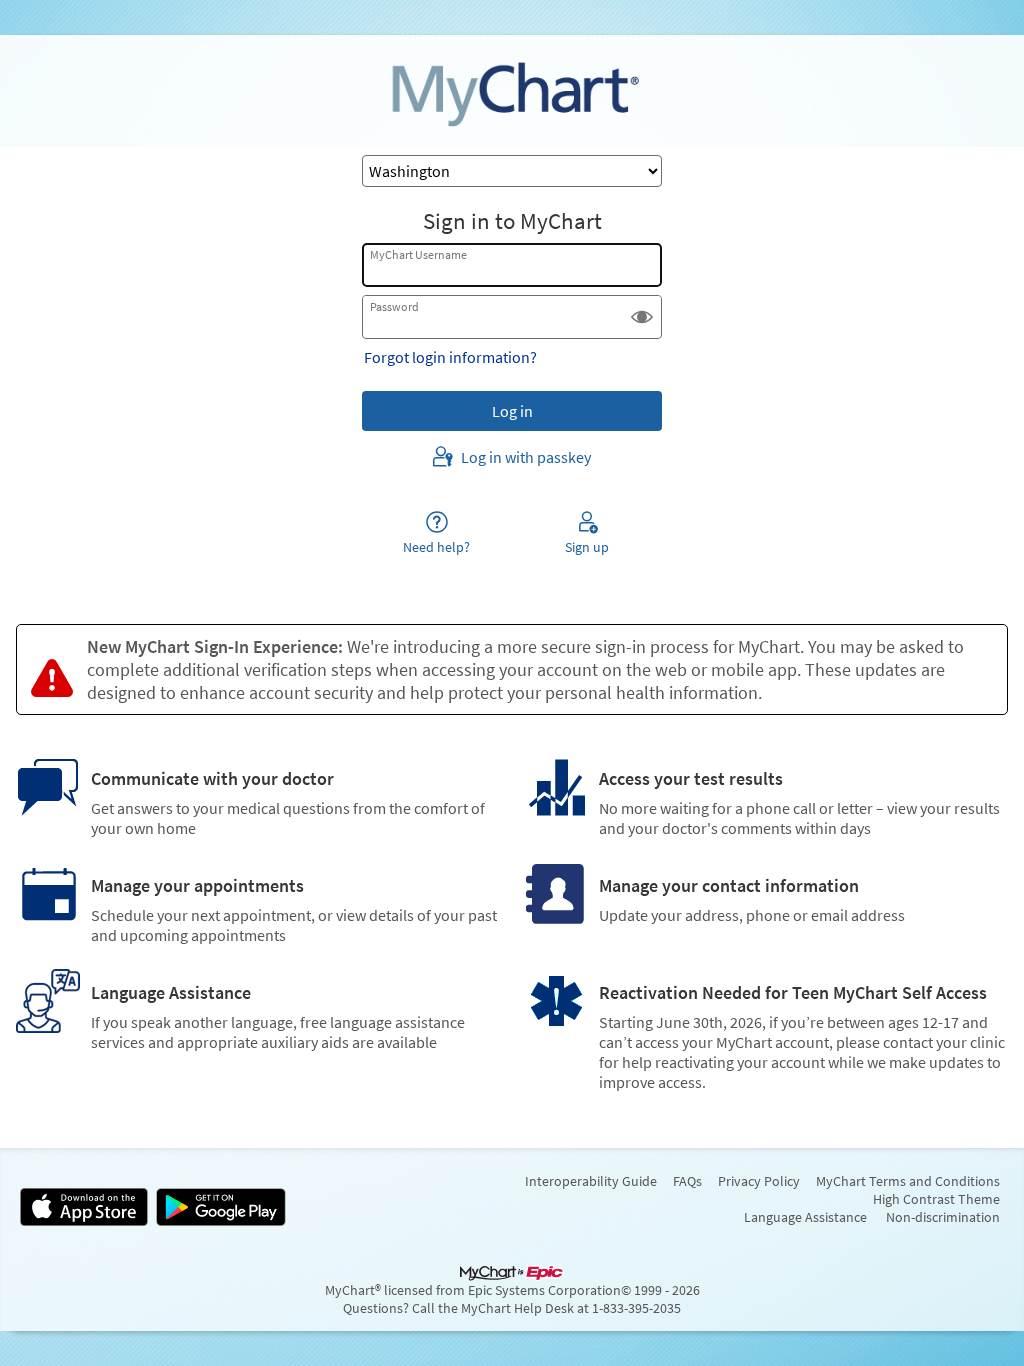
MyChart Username (418, 254)
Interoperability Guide (591, 1181)
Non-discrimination (943, 1217)
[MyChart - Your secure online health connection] (512, 91)
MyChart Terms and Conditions (908, 1181)
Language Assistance (805, 1217)
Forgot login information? (450, 357)
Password (394, 306)
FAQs (687, 1181)
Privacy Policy (759, 1181)
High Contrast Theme (936, 1199)
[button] (642, 317)
